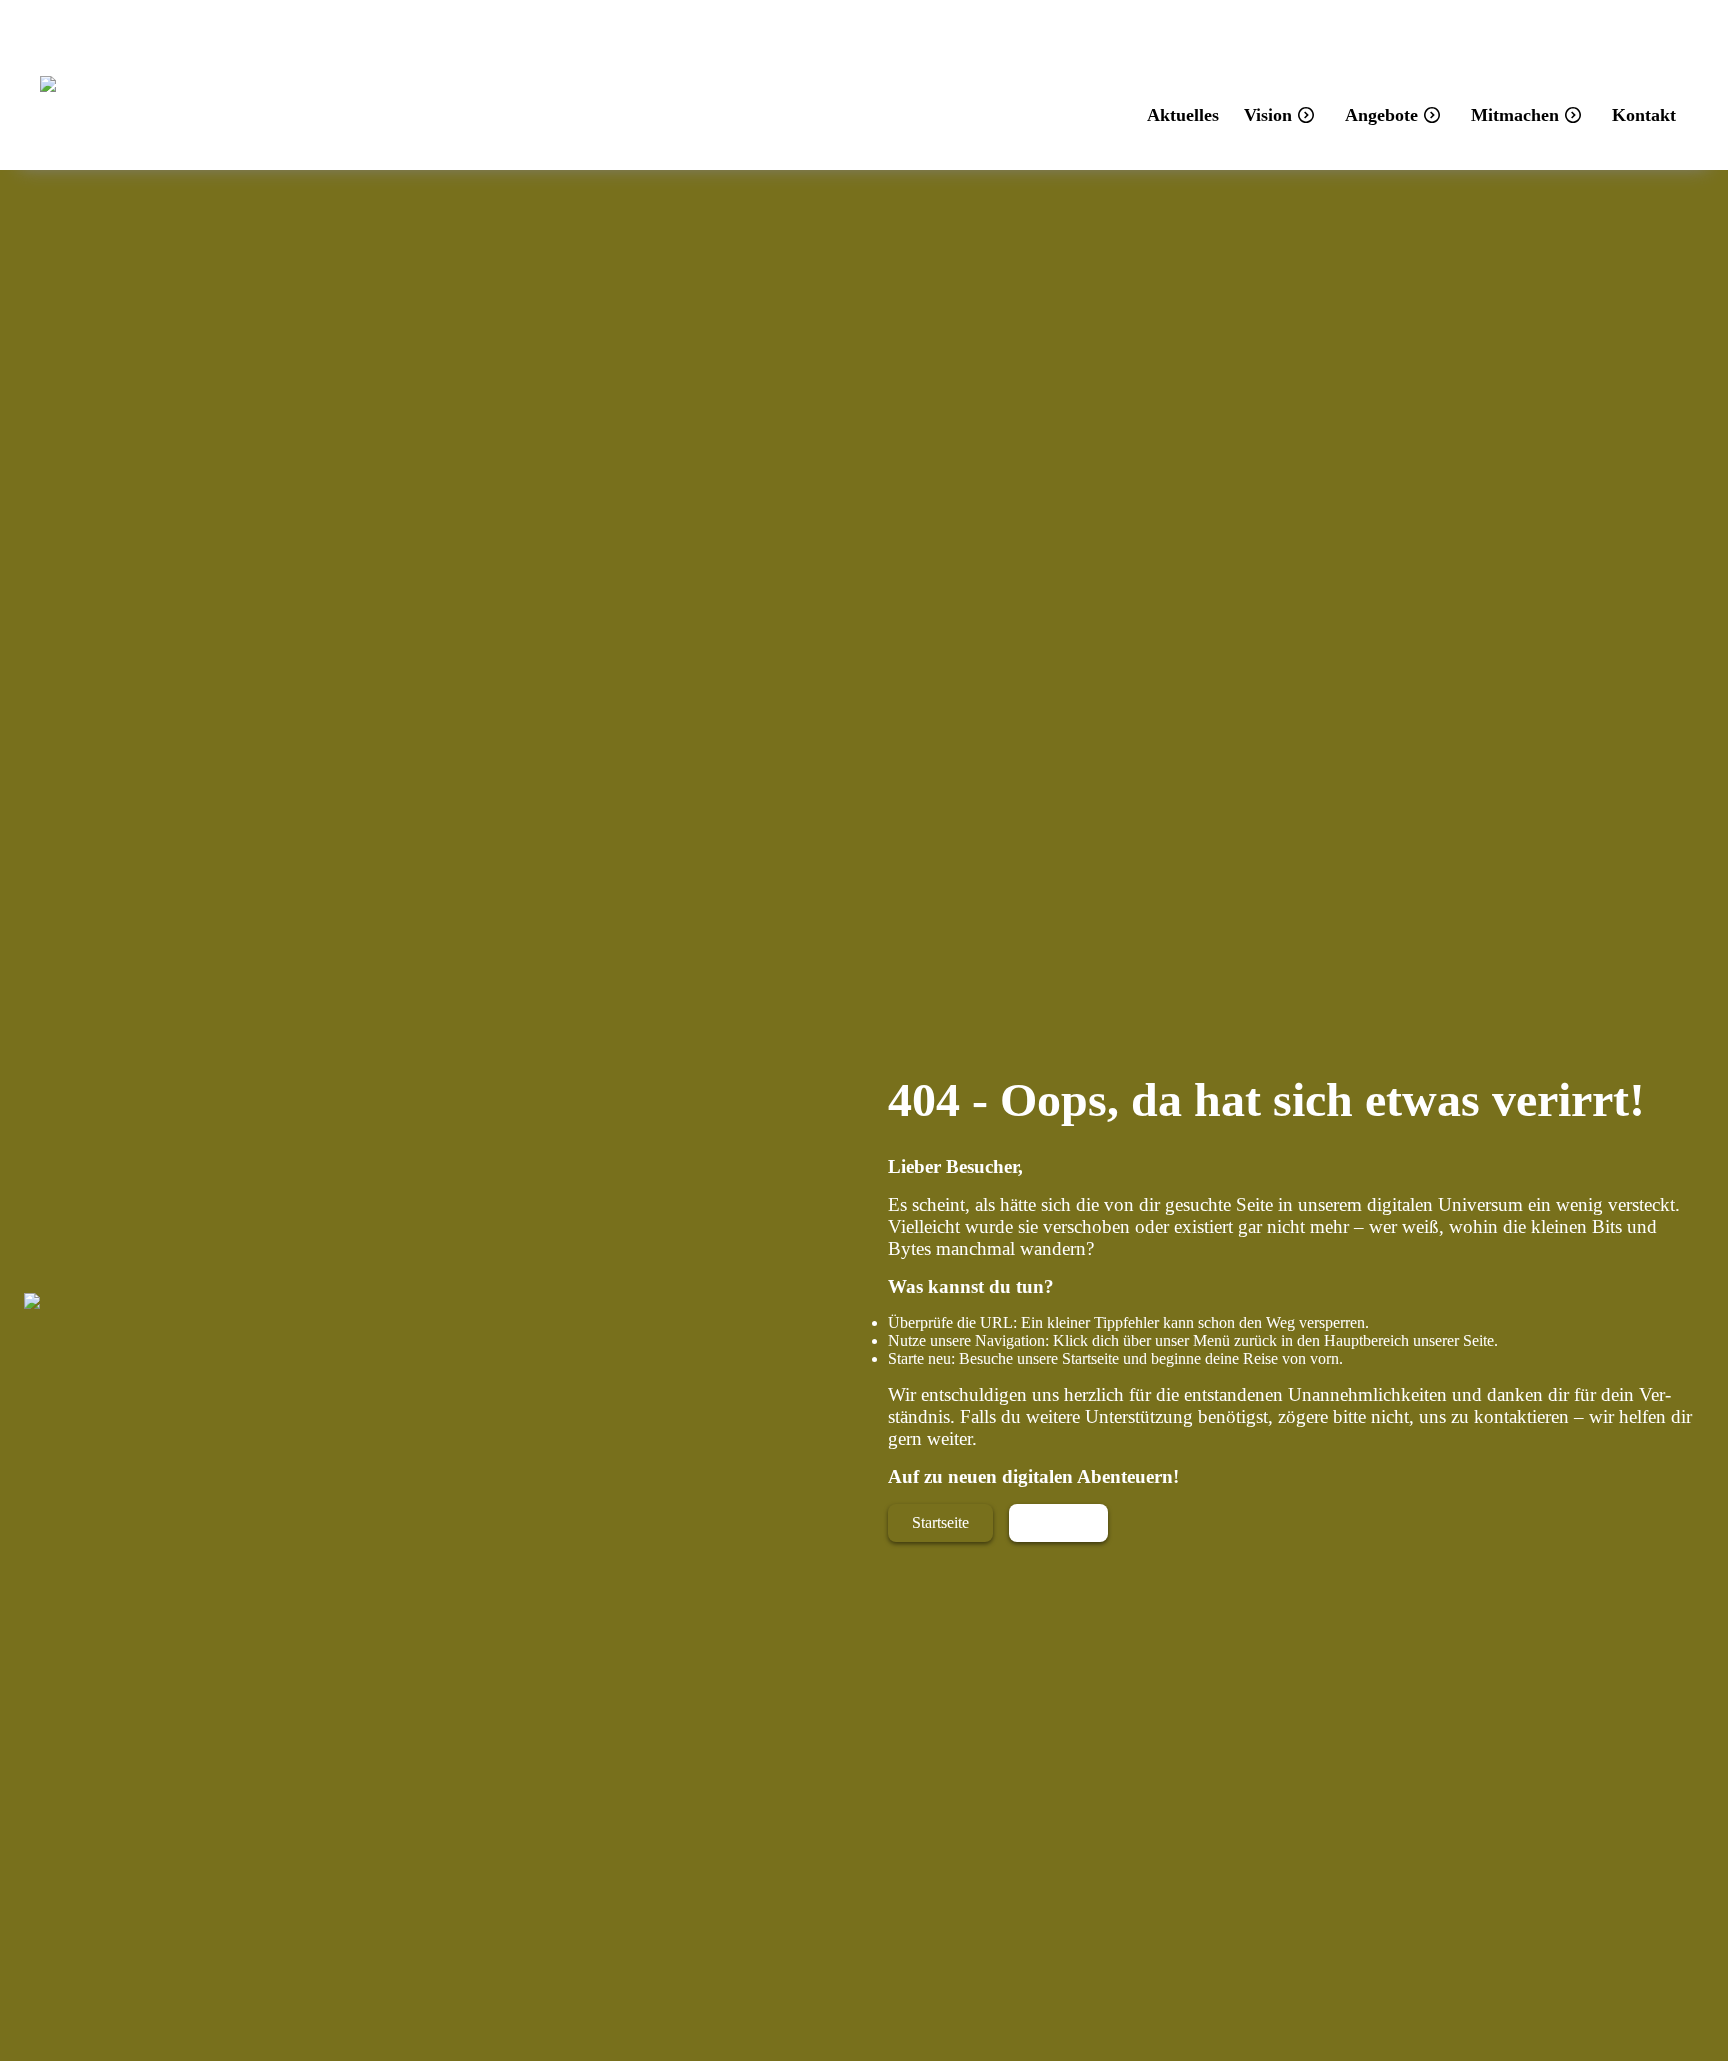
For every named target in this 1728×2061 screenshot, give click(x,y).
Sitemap (1058, 1522)
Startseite (940, 1522)
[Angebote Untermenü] (1432, 115)
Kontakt (1644, 115)
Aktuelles (1183, 115)
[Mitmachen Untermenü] (1573, 115)
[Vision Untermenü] (1306, 115)
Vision (1268, 115)
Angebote (1381, 115)
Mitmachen (1515, 115)
